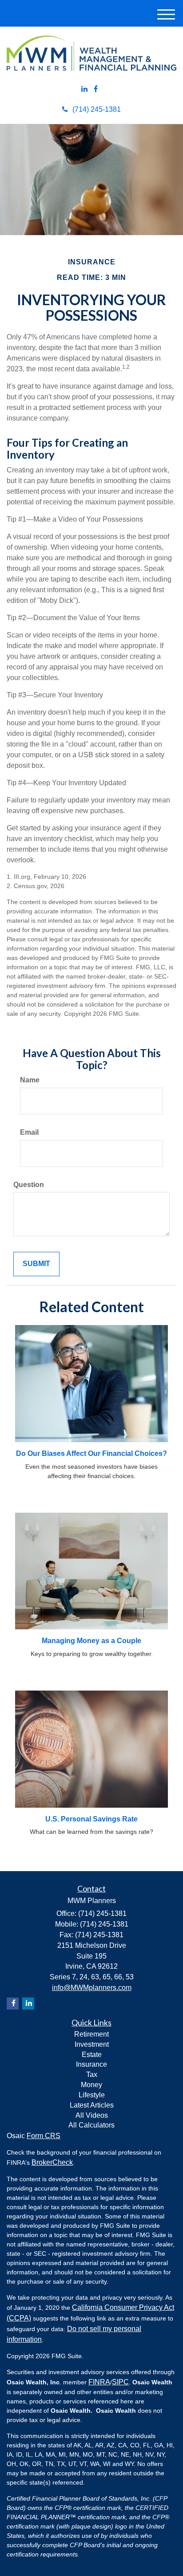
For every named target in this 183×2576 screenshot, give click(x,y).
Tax (92, 2075)
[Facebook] (96, 89)
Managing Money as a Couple (91, 1641)
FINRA (99, 2382)
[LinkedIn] (84, 89)
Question (29, 1185)
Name (30, 1080)
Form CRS (44, 2136)
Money (91, 2085)
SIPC (120, 2382)
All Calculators (91, 2125)
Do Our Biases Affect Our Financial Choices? (91, 1453)
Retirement (91, 2034)
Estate (92, 2055)
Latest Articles (92, 2105)
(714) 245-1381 (97, 109)
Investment (92, 2044)
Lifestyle (92, 2095)
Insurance (91, 2064)
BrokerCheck (52, 2162)
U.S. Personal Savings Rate (91, 1819)
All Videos (92, 2115)
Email (29, 1132)
